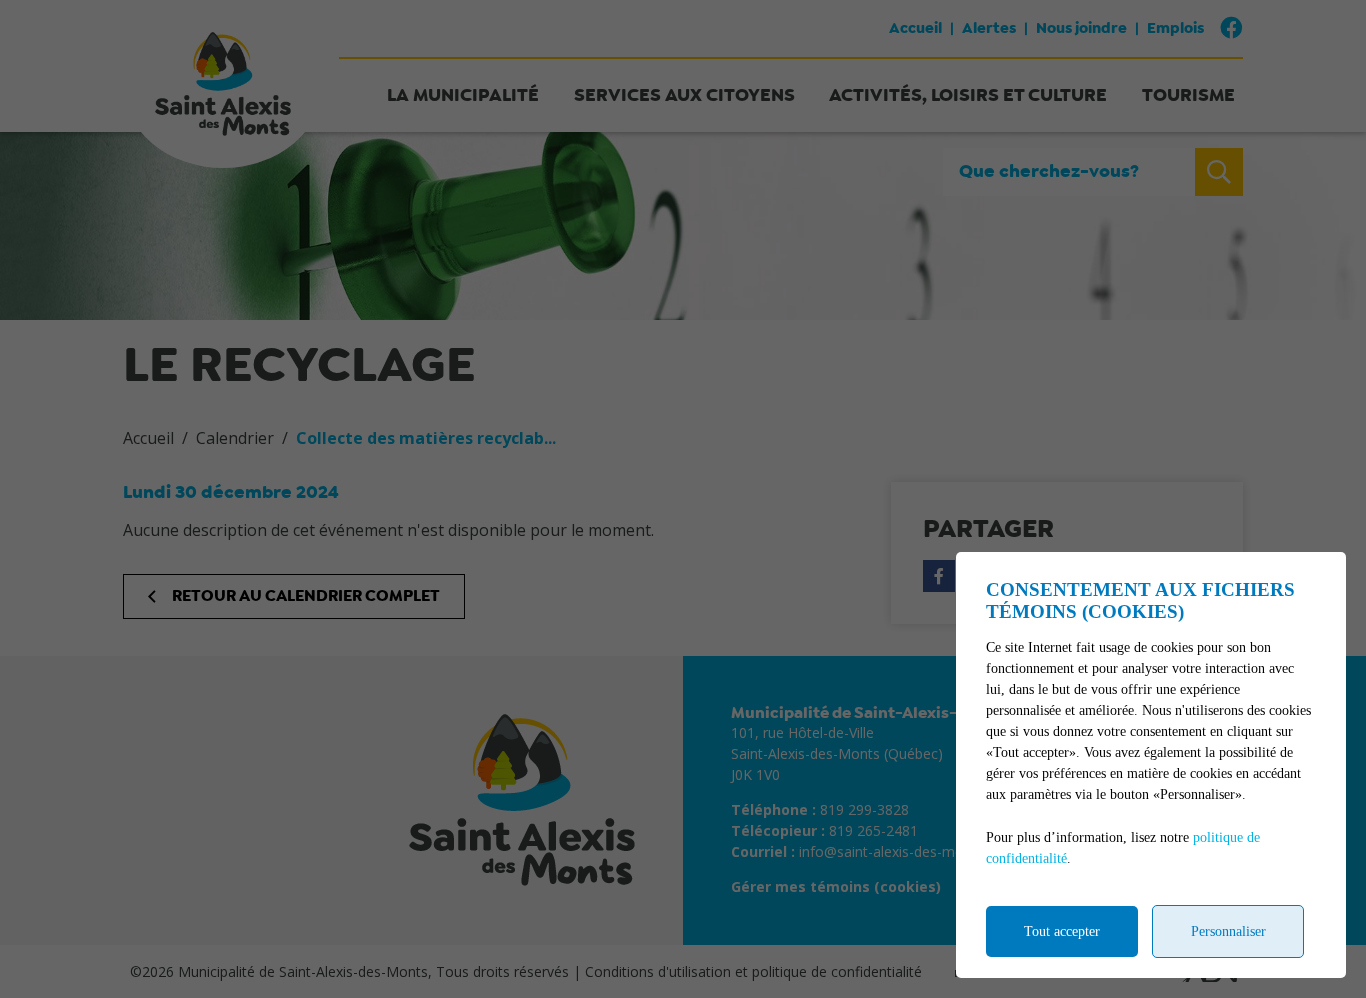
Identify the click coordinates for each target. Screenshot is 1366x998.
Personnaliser (1228, 931)
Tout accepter (1062, 931)
